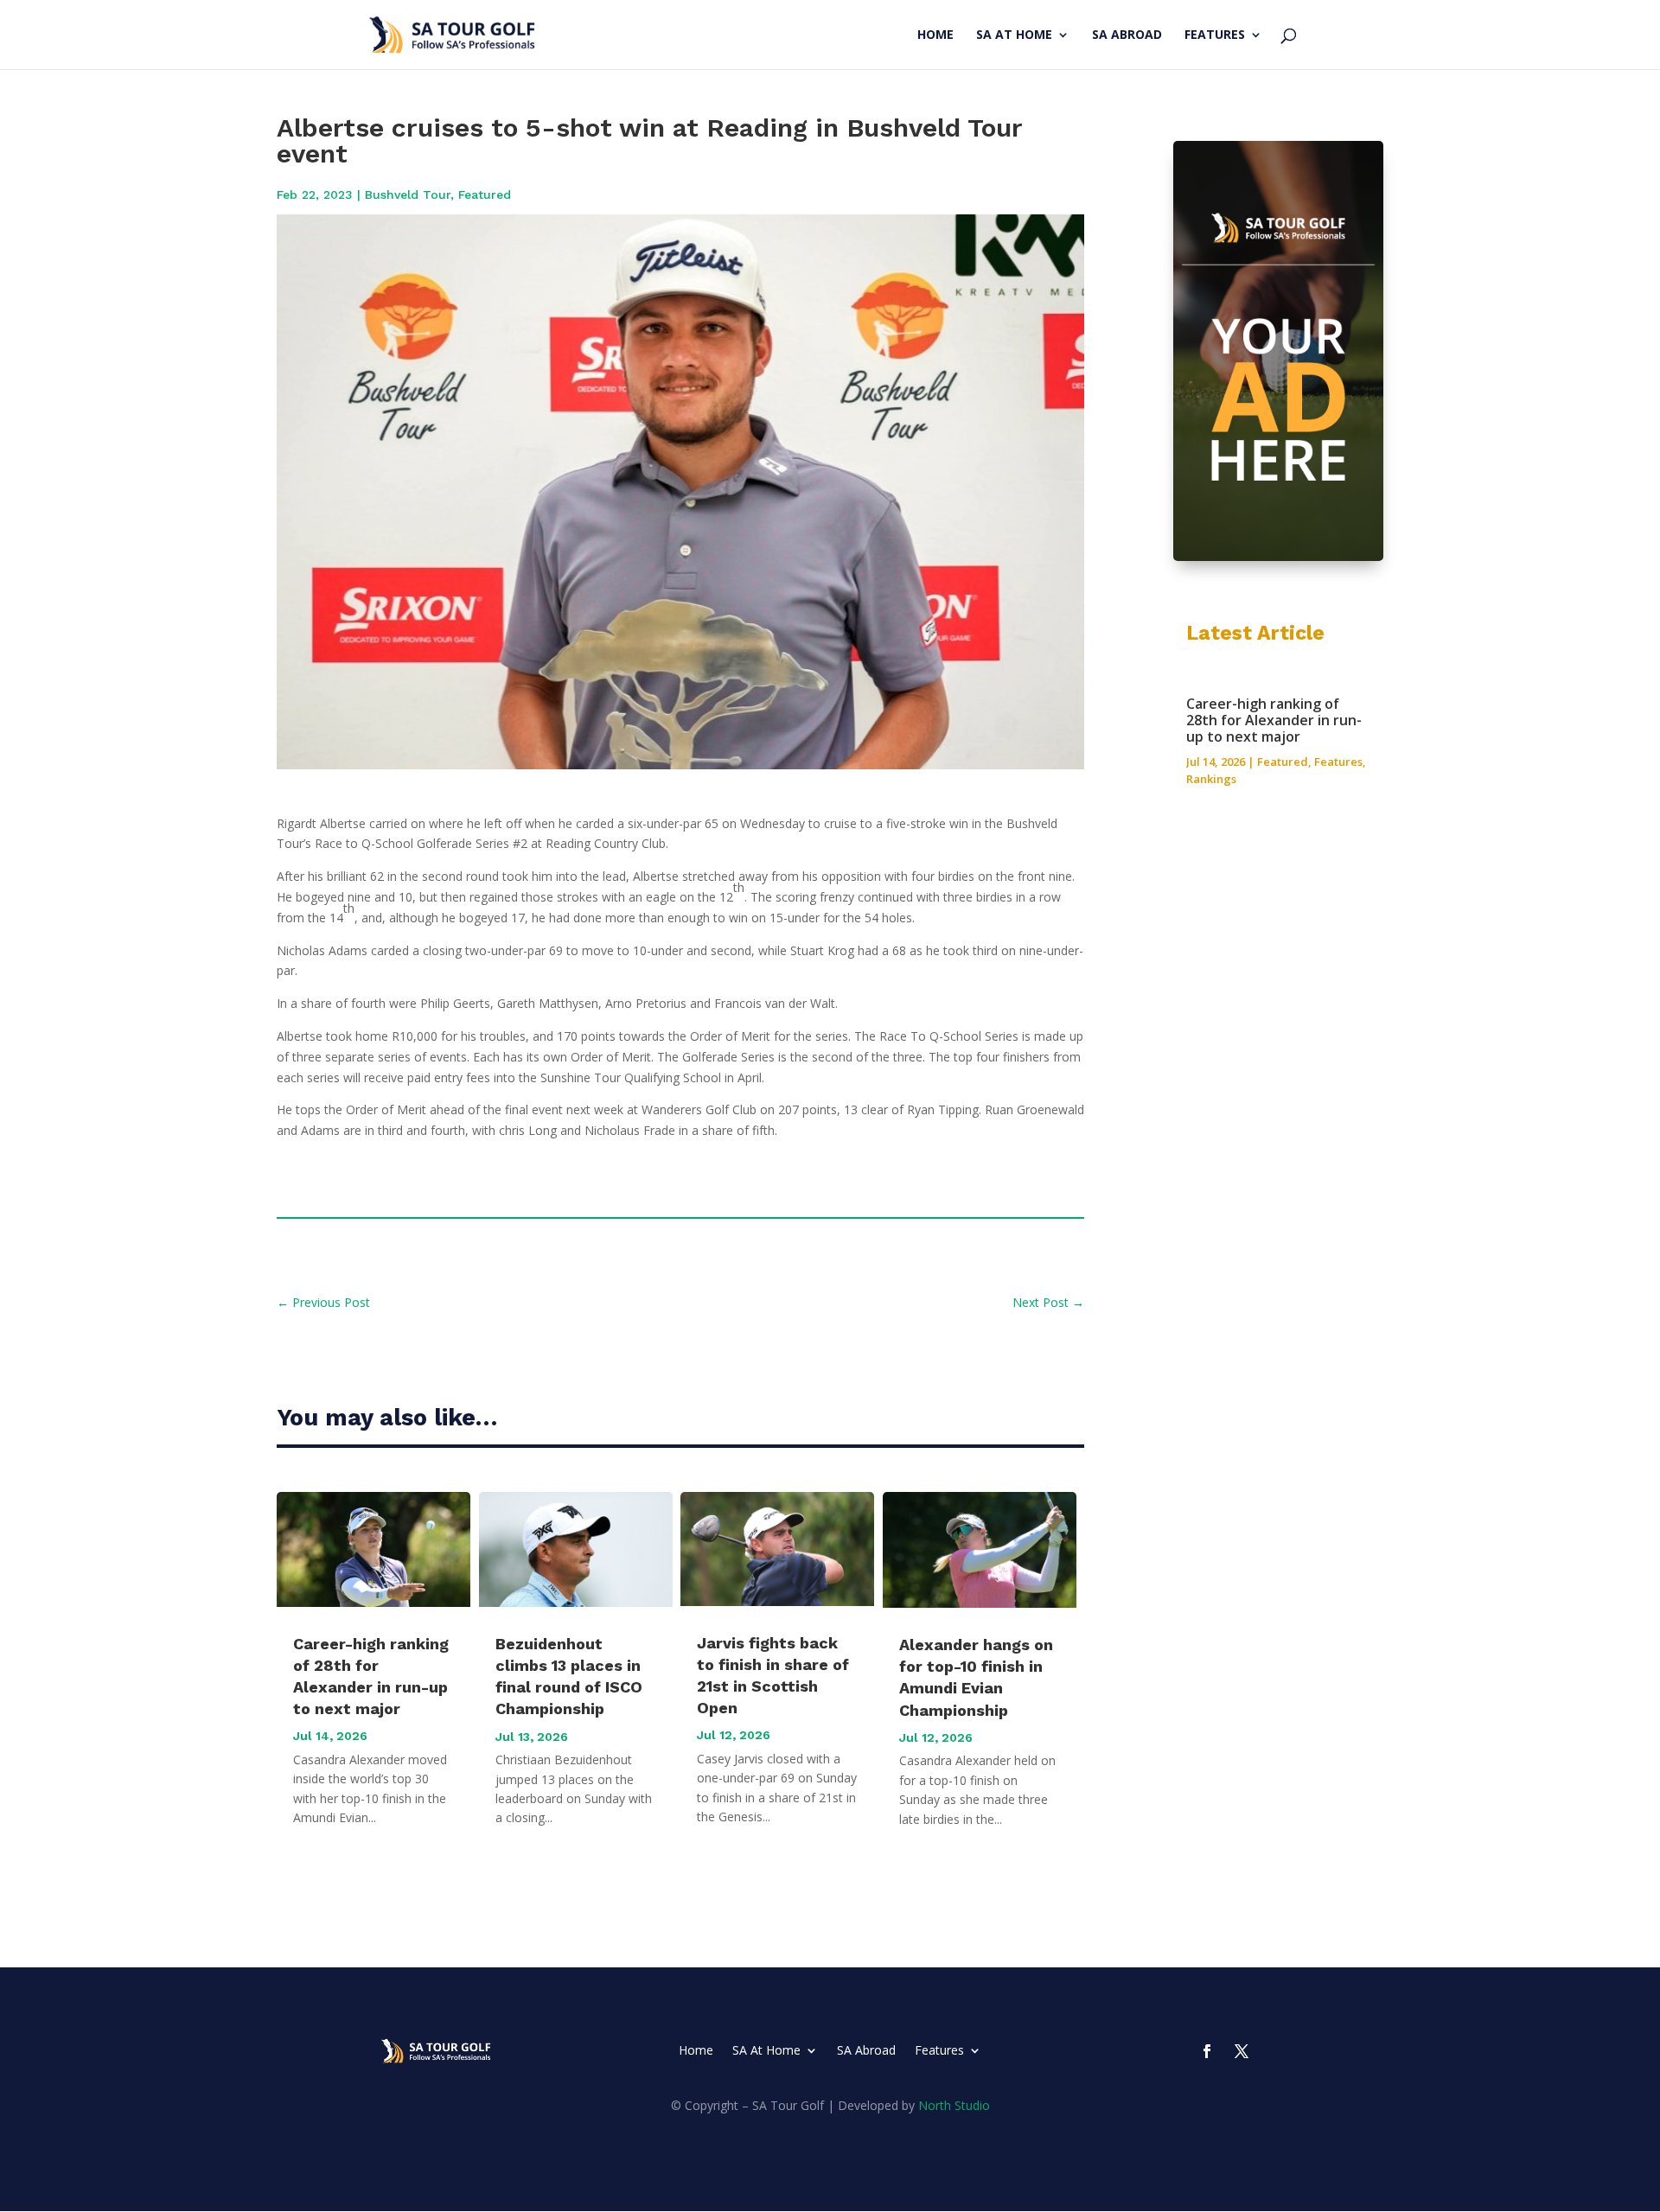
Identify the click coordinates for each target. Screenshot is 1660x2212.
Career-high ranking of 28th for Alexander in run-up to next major (1274, 720)
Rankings (1211, 779)
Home (935, 35)
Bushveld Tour (408, 194)
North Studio (954, 2105)
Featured (485, 194)
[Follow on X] (1242, 2051)
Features (1215, 35)
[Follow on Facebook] (1207, 2051)
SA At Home (1014, 35)
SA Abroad (1127, 35)
